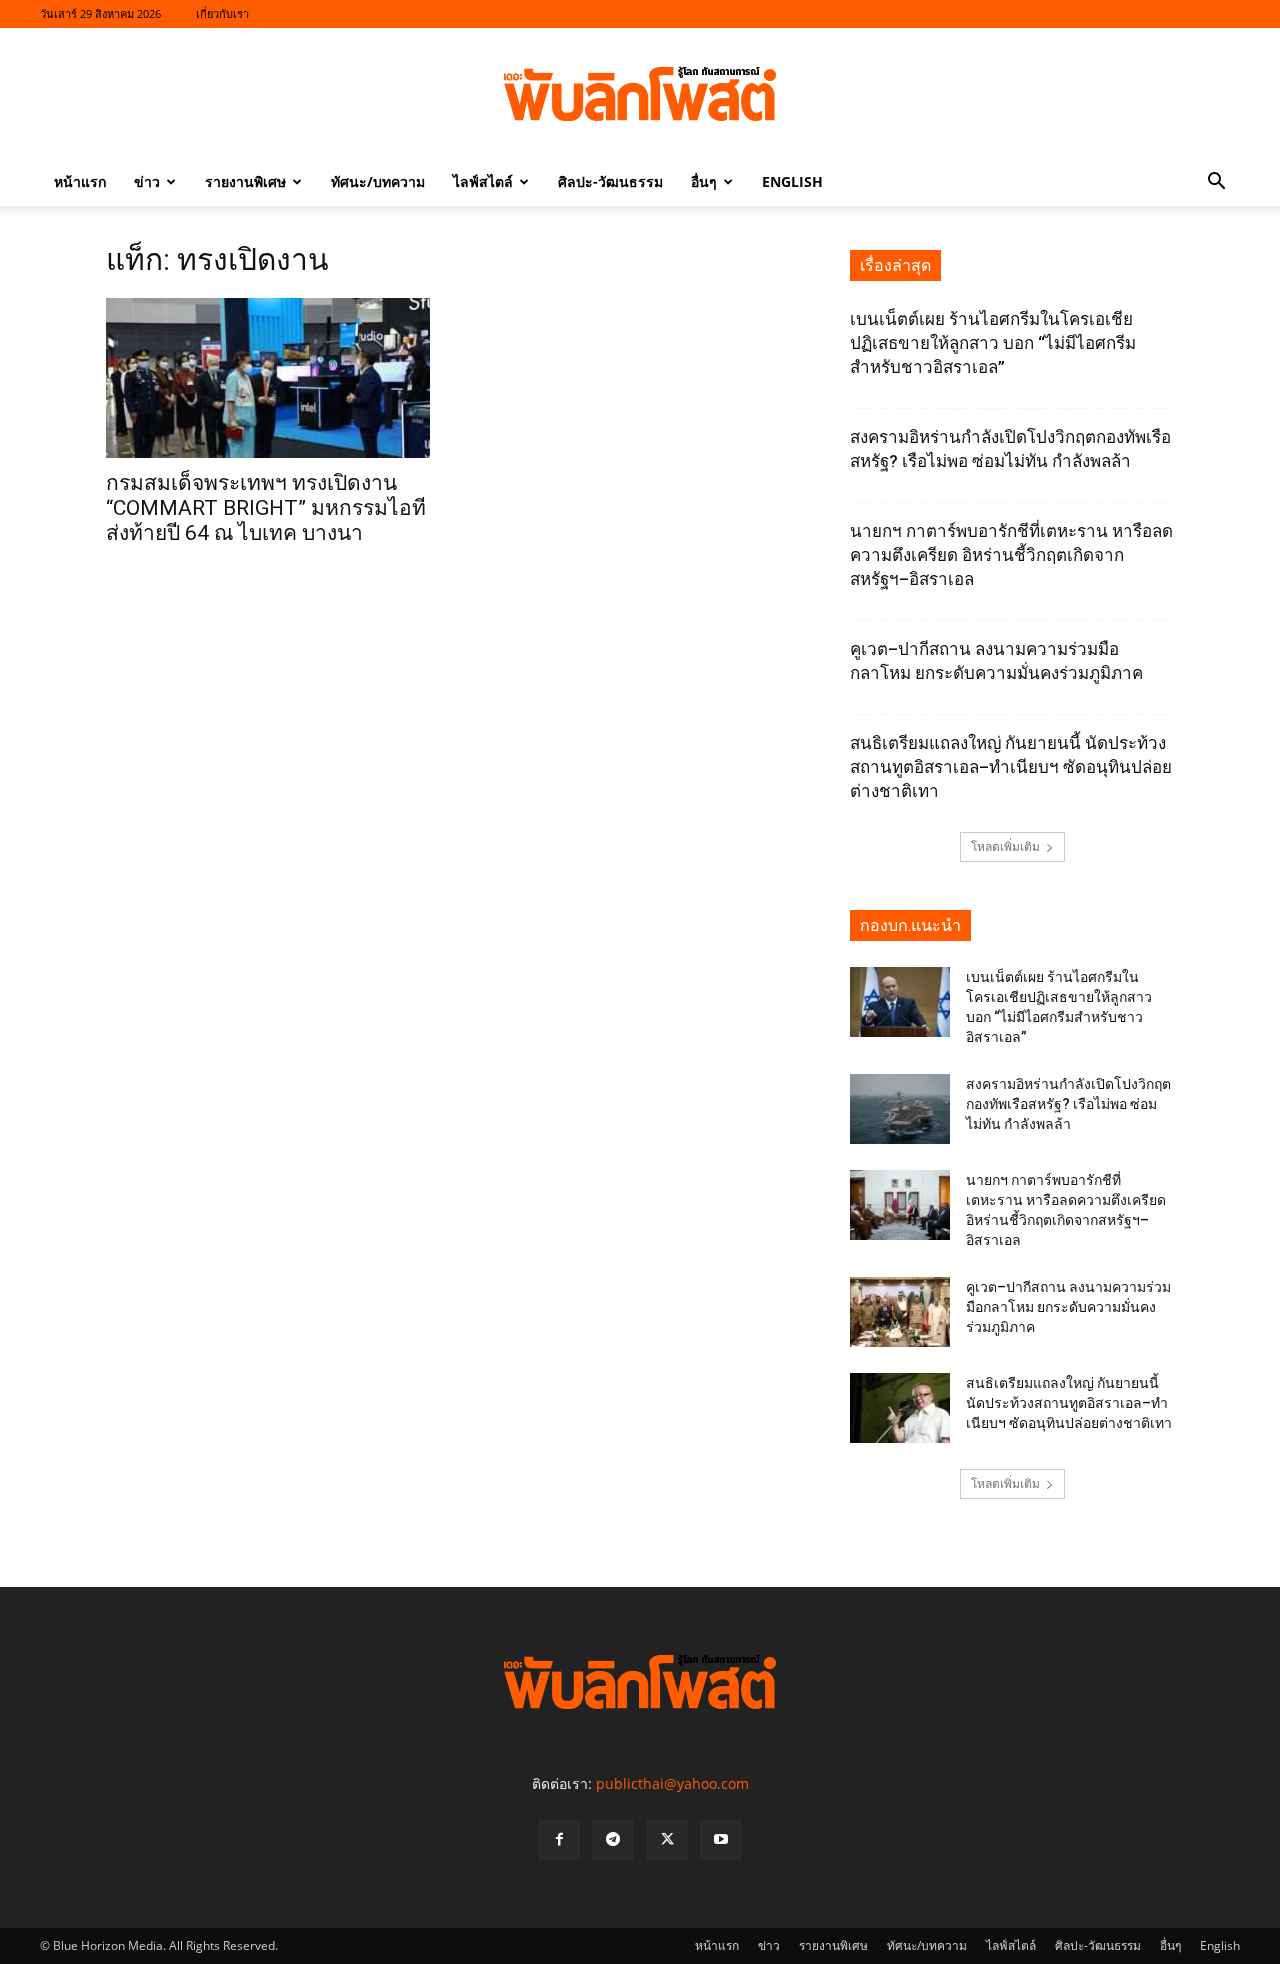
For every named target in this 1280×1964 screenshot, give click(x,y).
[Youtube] (721, 1840)
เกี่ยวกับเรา (222, 13)
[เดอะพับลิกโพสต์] (640, 94)
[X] (667, 1840)
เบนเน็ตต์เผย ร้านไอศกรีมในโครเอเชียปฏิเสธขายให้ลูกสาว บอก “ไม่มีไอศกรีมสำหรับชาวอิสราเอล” (993, 343)
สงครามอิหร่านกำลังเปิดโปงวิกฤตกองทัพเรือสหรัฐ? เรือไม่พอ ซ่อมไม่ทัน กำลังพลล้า (1068, 1104)
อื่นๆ (704, 181)
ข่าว (147, 181)
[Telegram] (613, 1840)
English (792, 181)
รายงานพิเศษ (245, 181)
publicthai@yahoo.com (672, 1783)
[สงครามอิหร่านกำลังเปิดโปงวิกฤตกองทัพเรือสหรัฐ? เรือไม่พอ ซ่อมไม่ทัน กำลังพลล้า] (900, 1109)
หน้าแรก (80, 181)
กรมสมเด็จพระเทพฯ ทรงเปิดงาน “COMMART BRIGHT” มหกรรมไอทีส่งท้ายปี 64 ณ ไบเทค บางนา (266, 508)
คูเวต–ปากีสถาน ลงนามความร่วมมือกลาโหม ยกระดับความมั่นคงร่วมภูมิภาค (1068, 1307)
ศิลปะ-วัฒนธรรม (610, 181)
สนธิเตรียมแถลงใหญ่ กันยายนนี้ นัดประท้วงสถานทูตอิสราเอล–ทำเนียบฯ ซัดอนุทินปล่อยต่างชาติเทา (1011, 767)
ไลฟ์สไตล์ (483, 181)
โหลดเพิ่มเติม (1005, 846)
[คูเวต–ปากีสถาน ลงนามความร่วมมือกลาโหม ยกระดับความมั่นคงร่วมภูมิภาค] (900, 1312)
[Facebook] (559, 1840)
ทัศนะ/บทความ (378, 181)
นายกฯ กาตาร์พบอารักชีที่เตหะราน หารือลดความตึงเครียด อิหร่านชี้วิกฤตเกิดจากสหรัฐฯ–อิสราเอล (1011, 555)
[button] (1216, 183)
